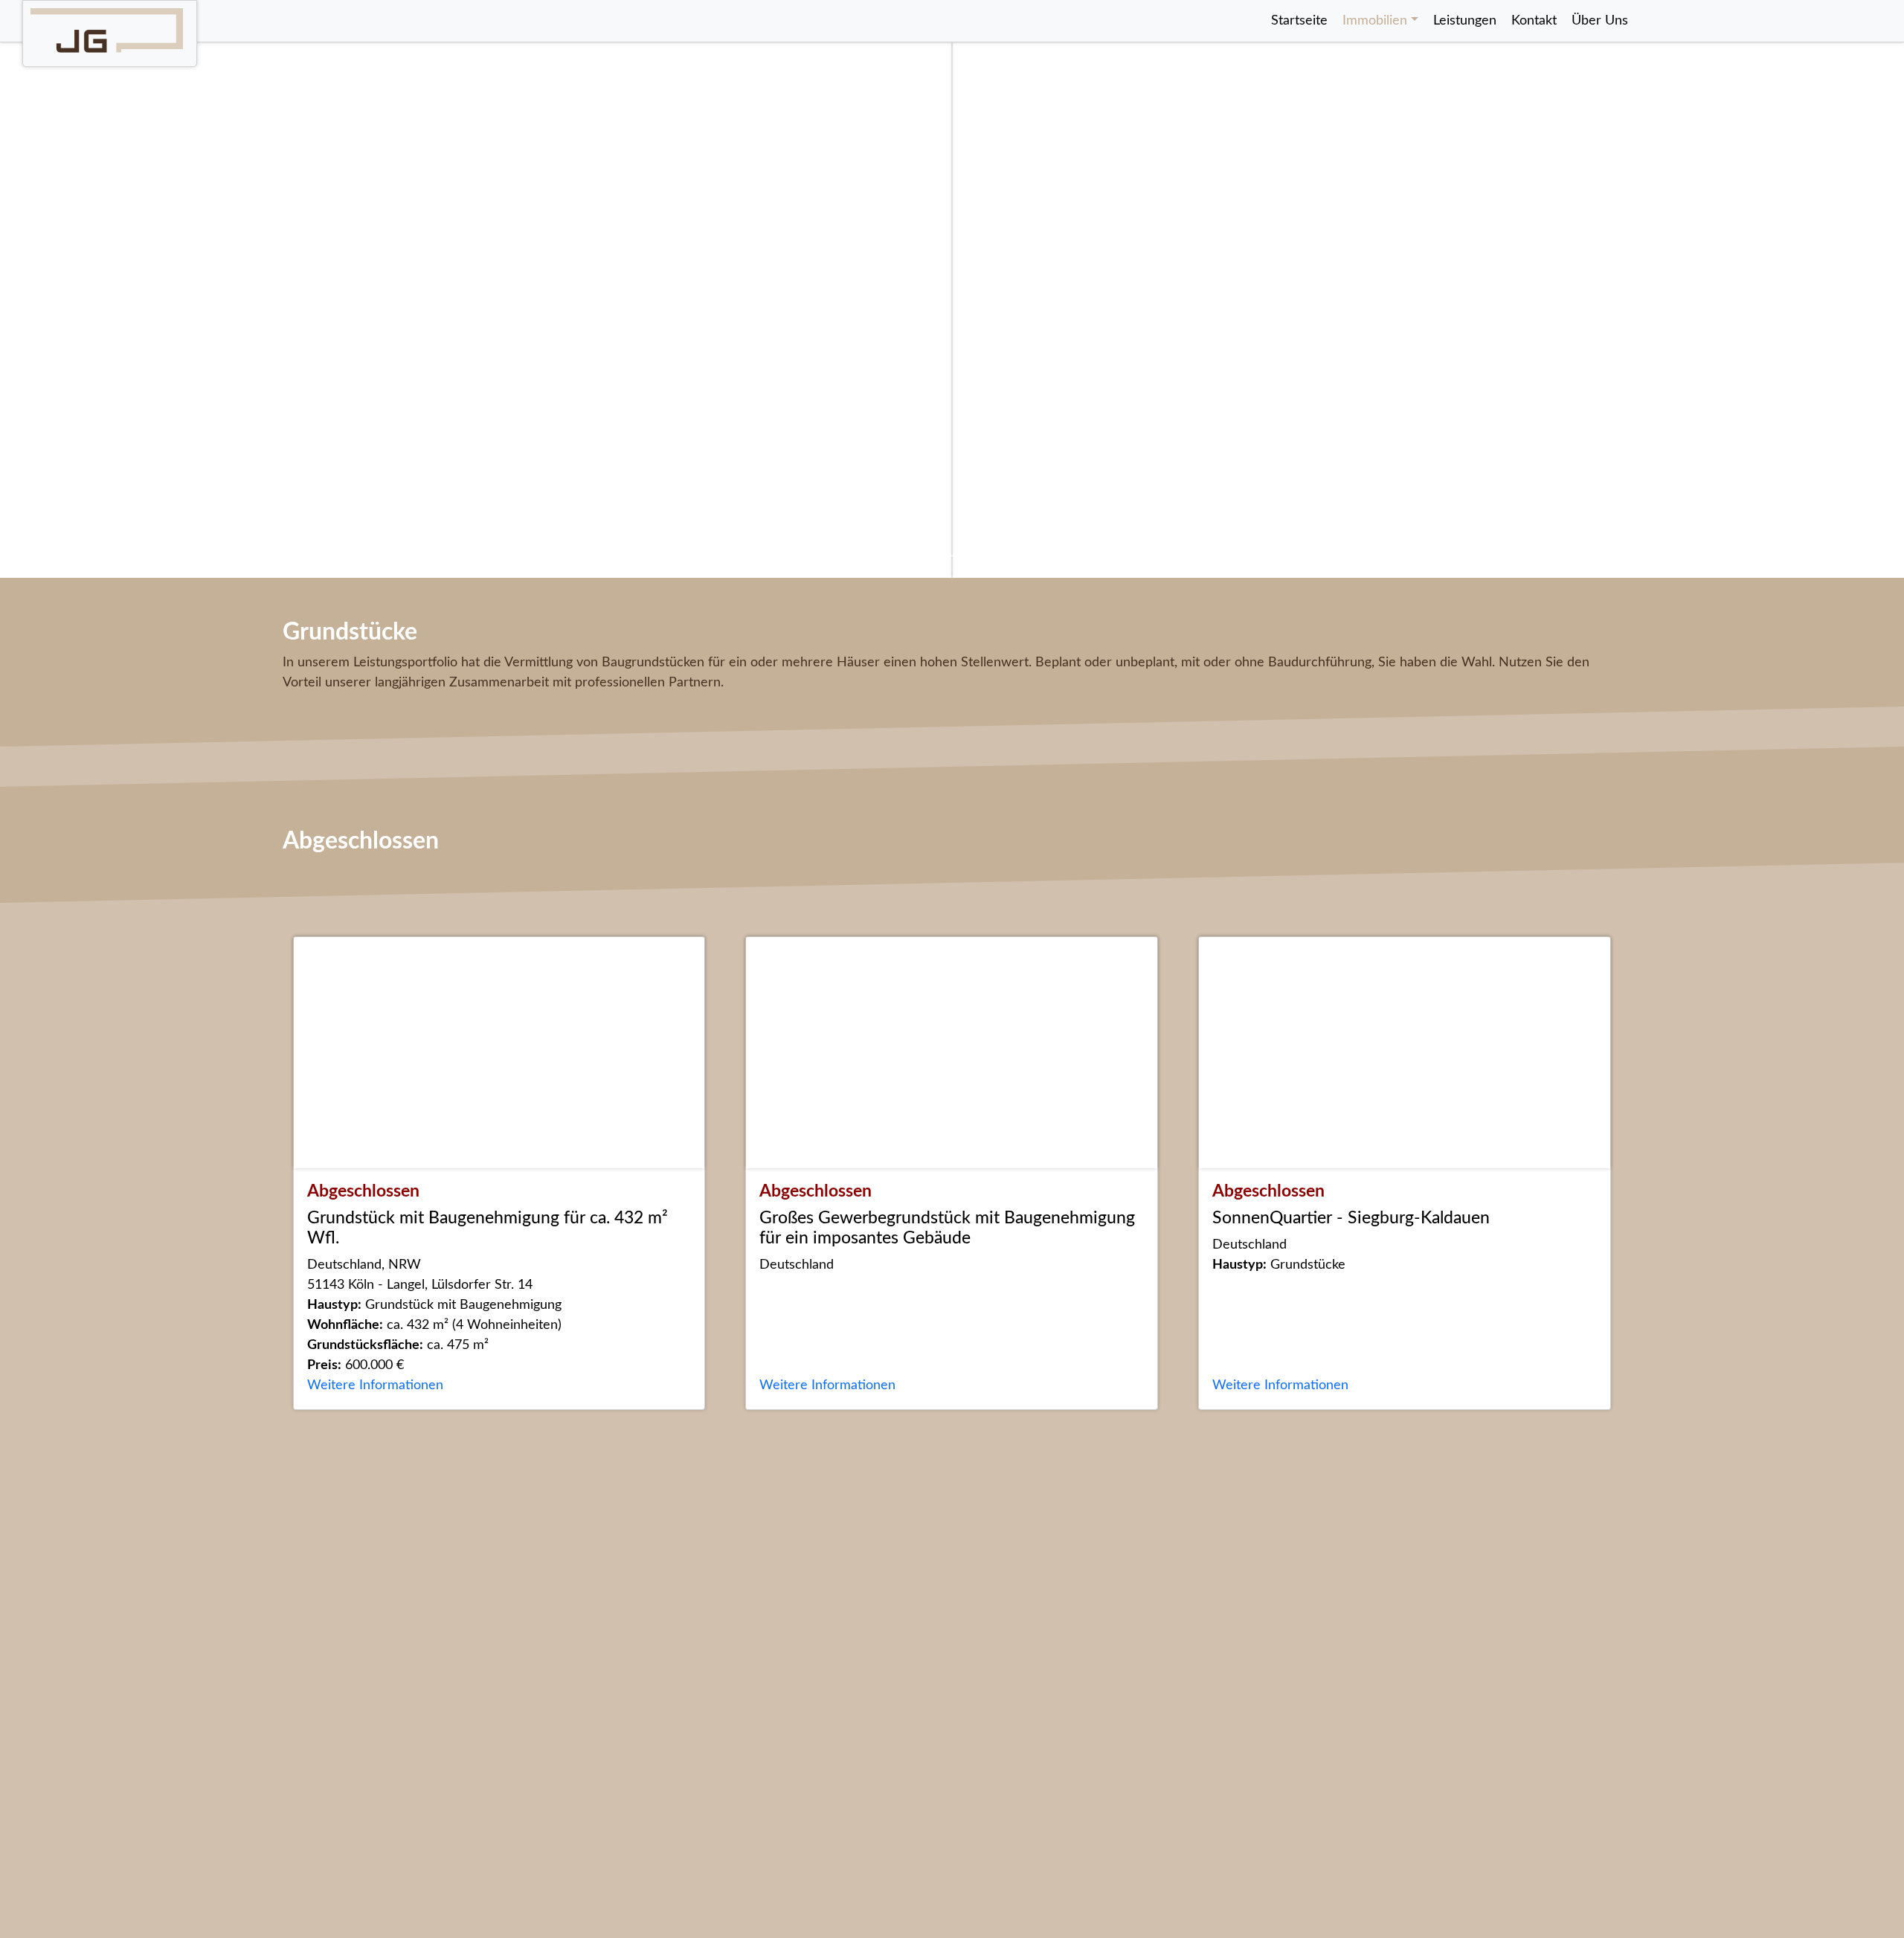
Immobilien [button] (1375, 21)
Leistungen (1465, 21)
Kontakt (1534, 21)
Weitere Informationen (375, 1385)
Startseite (1299, 21)
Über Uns (1600, 21)
